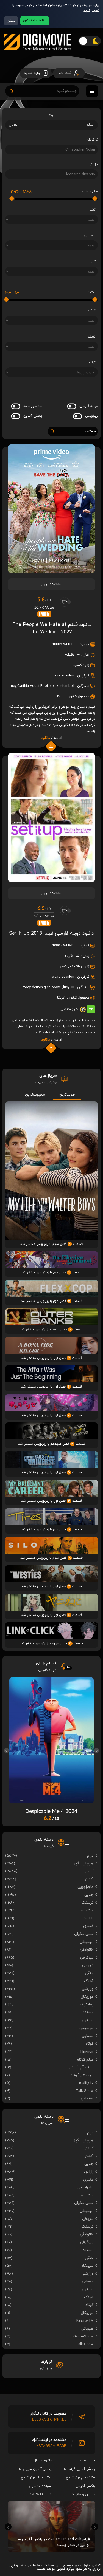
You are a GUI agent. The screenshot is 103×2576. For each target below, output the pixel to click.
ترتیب (91, 362)
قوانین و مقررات (83, 2495)
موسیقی (86, 2028)
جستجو (90, 431)
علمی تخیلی (84, 1934)
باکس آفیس (85, 2486)
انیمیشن (87, 1942)
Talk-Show (85, 2091)
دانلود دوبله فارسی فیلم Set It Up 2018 (51, 933)
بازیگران (92, 165)
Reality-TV (85, 2321)
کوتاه (89, 2044)
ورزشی (88, 1989)
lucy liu (69, 987)
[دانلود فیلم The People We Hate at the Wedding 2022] (51, 571)
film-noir (87, 2052)
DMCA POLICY (40, 2495)
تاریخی (88, 1965)
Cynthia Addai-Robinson (37, 686)
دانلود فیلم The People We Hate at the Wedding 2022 (52, 628)
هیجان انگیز (83, 1864)
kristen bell (65, 686)
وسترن (88, 2020)
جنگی (89, 1973)
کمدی (78, 665)
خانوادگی (87, 1950)
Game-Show (83, 2336)
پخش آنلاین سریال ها (35, 2469)
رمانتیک (76, 967)
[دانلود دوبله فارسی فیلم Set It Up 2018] (51, 880)
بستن (11, 21)
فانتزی (88, 1926)
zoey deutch (33, 987)
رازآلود (89, 1918)
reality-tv (86, 2083)
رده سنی (90, 236)
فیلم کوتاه (85, 2060)
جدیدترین (67, 1095)
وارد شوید (32, 73)
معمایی (88, 2036)
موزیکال (87, 1997)
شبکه (92, 337)
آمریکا (62, 696)
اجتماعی (87, 2099)
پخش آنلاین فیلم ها (80, 2469)
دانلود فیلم (87, 2461)
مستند (88, 2012)
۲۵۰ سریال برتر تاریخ (36, 2478)
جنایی (89, 1895)
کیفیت (91, 311)
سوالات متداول (41, 2486)
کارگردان (92, 140)
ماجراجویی (85, 1887)
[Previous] (6, 1751)
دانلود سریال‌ (43, 2461)
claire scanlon (63, 676)
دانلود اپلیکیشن (35, 21)
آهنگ (89, 1981)
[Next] (97, 1751)
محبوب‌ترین (35, 1095)
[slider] (95, 199)
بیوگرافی (87, 1958)
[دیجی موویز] (37, 55)
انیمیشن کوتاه (82, 2075)
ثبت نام (66, 73)
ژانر (93, 262)
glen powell (53, 987)
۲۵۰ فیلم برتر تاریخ (81, 2478)
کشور (92, 210)
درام (90, 1856)
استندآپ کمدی (81, 2067)
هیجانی (87, 2329)
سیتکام (87, 2266)
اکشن (89, 1879)
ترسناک (87, 1903)
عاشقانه (87, 1910)
